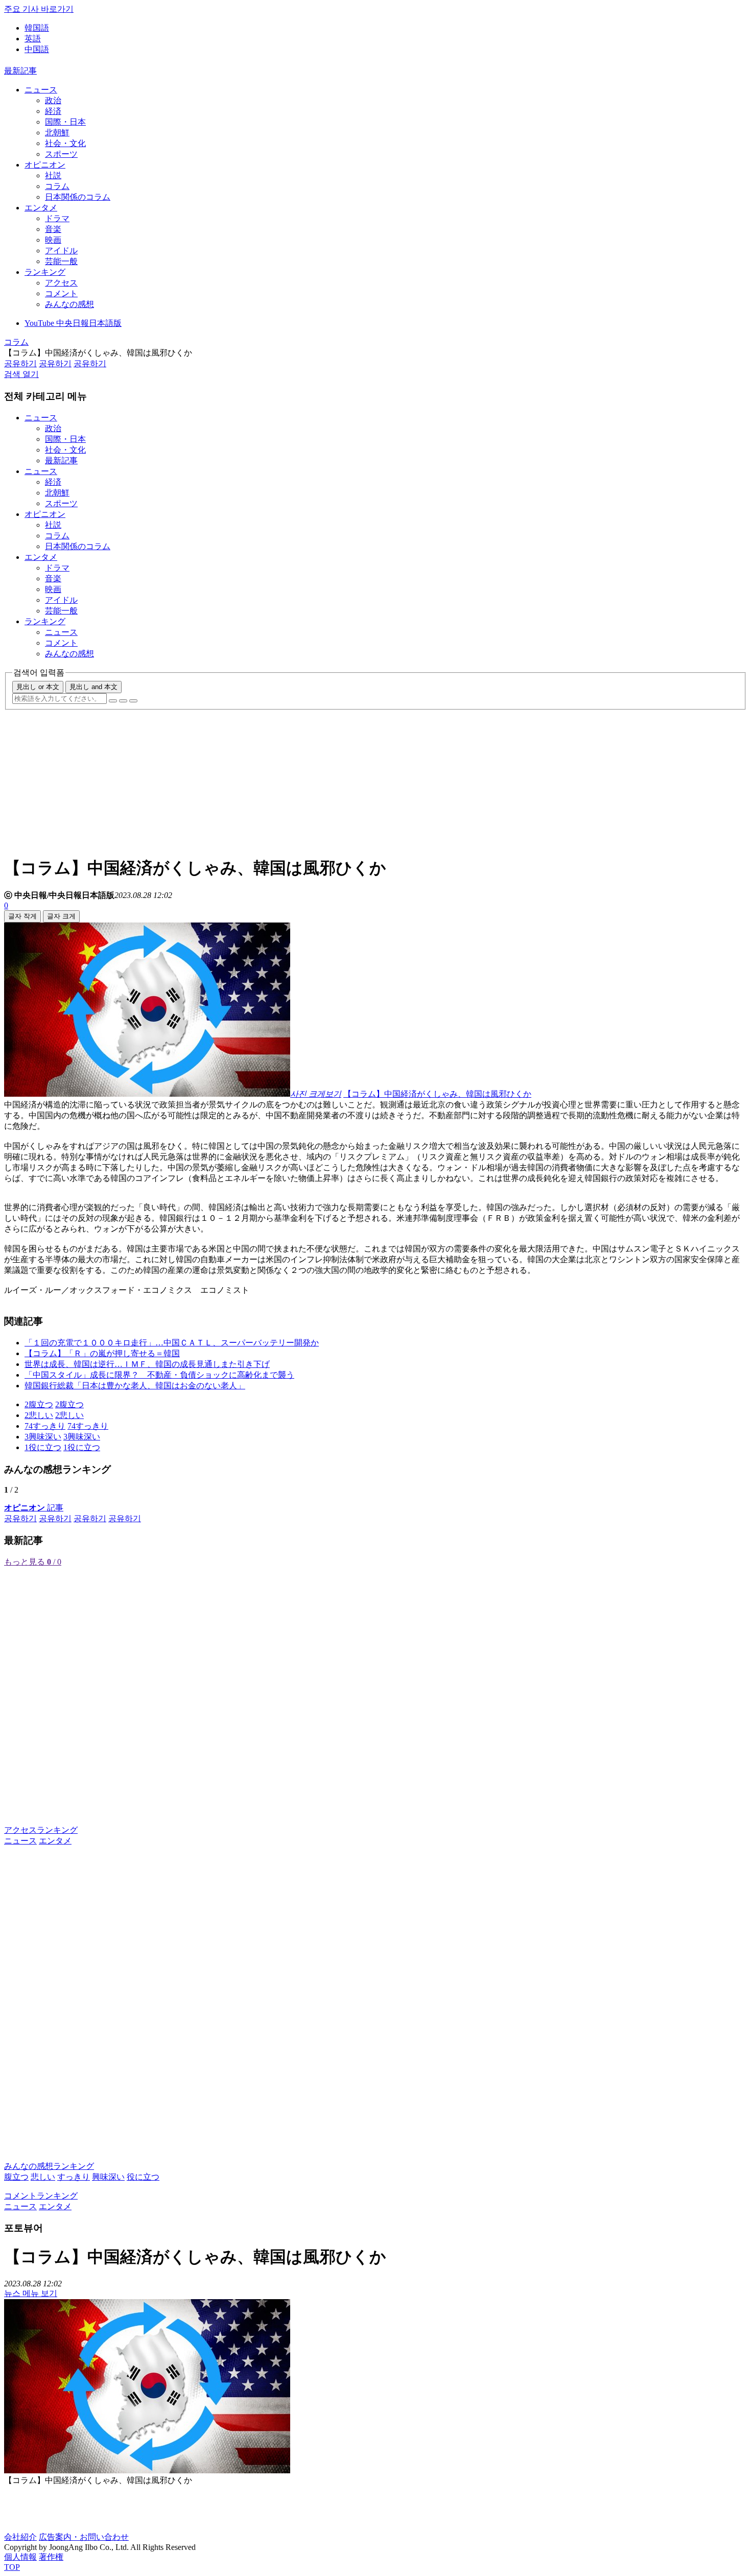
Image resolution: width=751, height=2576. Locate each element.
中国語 (37, 49)
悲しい (43, 2177)
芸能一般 (61, 261)
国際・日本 (65, 122)
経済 (53, 111)
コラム (57, 186)
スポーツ (61, 154)
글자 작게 (22, 916)
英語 (33, 39)
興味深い (108, 2177)
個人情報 (20, 2557)
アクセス (61, 283)
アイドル (61, 251)
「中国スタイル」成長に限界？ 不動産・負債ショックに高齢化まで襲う (159, 1375)
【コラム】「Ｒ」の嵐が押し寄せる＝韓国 (102, 1353)
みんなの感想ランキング (49, 2166)
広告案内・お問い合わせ (84, 2537)
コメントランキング (41, 2196)
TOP (12, 2567)
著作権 (51, 2557)
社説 (53, 175)
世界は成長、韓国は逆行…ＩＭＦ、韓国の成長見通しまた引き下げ (147, 1364)
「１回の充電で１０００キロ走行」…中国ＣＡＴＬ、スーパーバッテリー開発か (172, 1343)
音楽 (53, 229)
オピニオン (45, 165)
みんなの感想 (69, 304)
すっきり (74, 2177)
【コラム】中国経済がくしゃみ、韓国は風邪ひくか (437, 1094)
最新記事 (20, 71)
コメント (61, 293)
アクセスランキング (41, 1830)
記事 (34, 1508)
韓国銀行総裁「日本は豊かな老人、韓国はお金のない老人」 (135, 1386)
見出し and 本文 (93, 687)
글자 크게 (61, 916)
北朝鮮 (57, 133)
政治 (53, 100)
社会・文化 (65, 143)
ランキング (45, 272)
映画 (53, 240)
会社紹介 (20, 2537)
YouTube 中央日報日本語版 (73, 323)
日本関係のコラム (78, 197)
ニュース (41, 90)
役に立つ (143, 2177)
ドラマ (57, 218)
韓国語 (37, 28)
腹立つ (16, 2177)
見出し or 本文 (38, 687)
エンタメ (41, 208)
